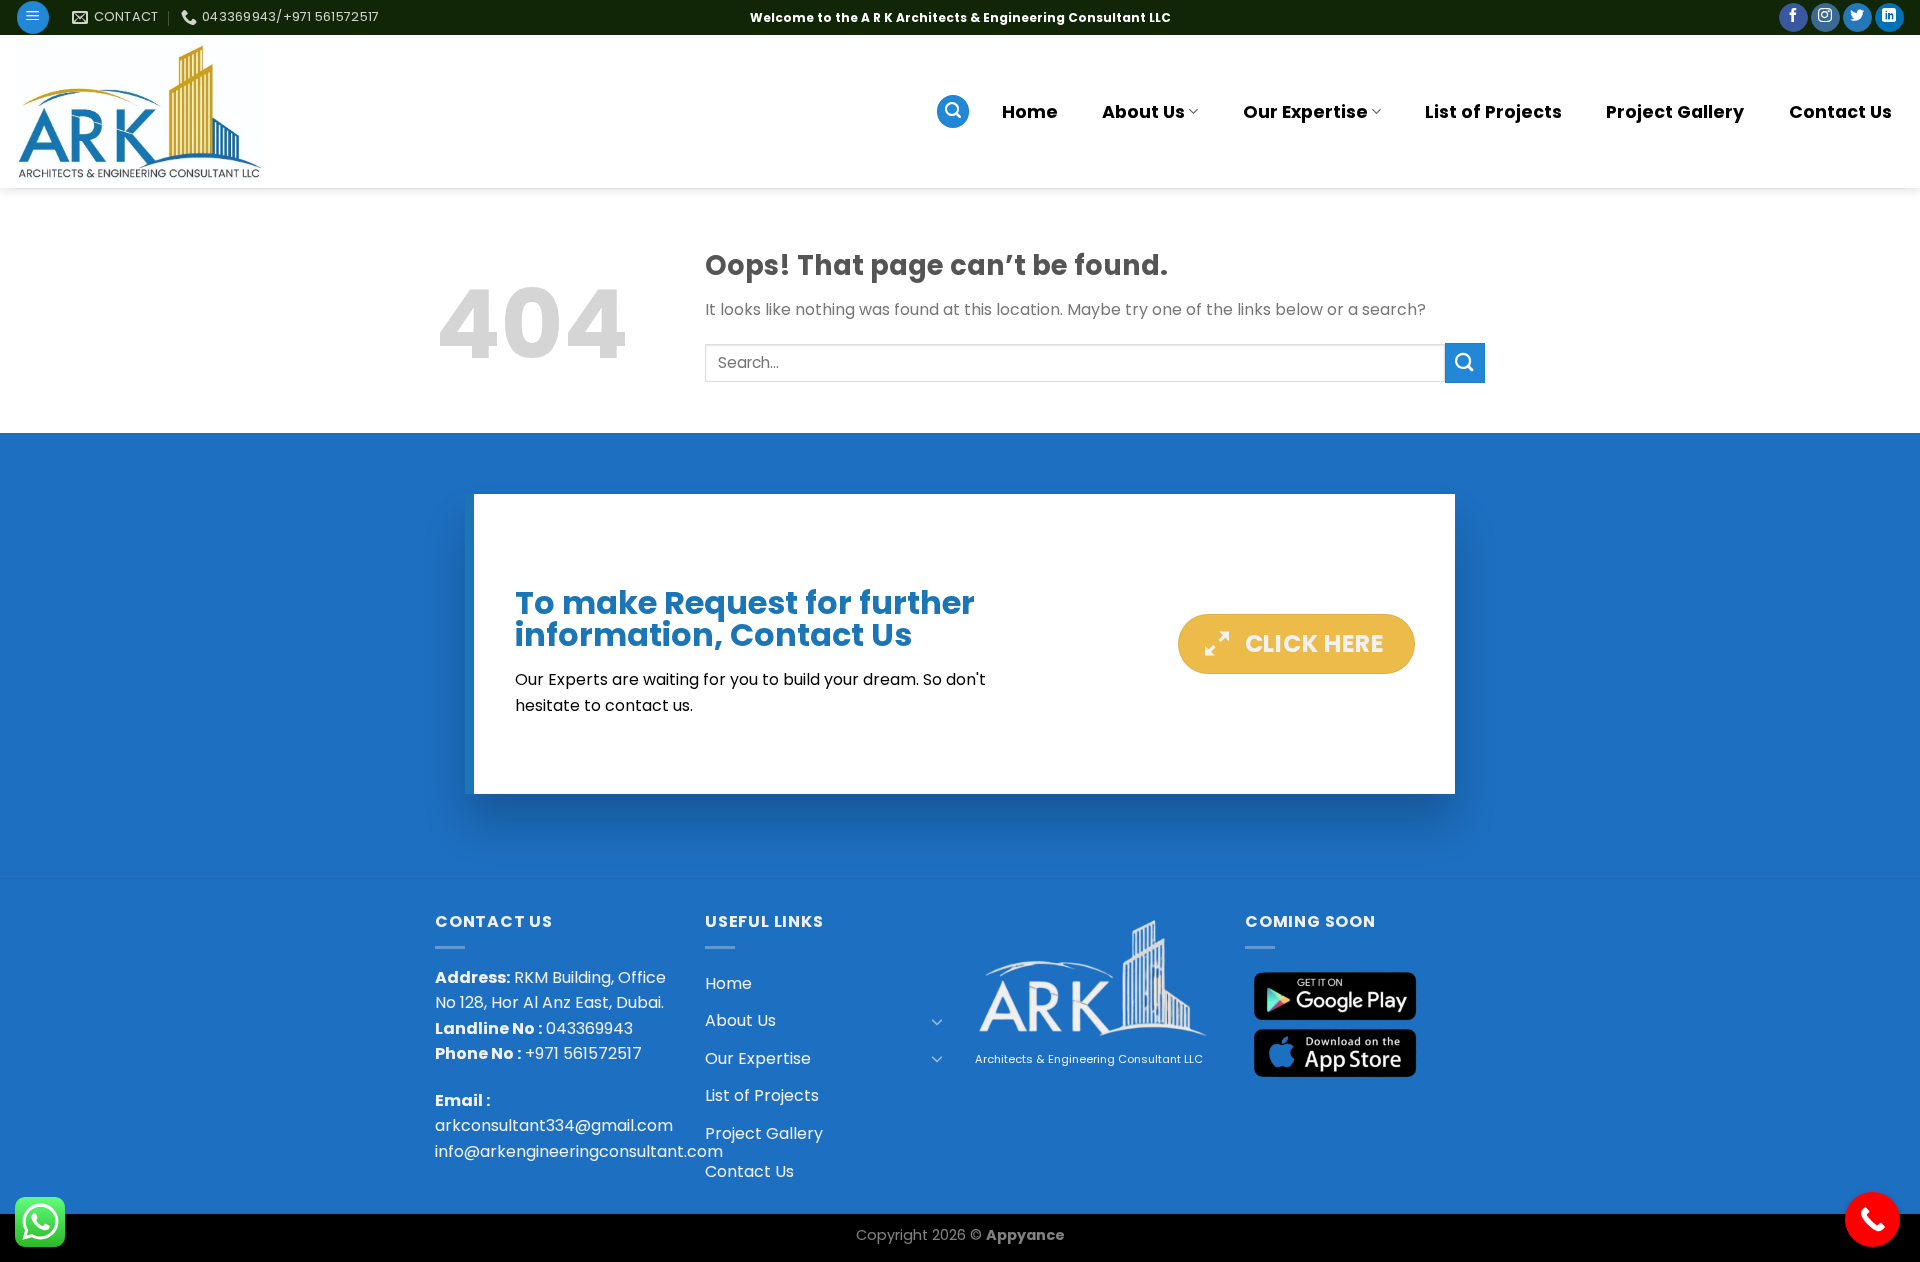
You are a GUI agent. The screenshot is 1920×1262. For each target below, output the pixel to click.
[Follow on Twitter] (1857, 18)
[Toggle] (937, 1021)
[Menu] (33, 17)
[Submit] (1465, 362)
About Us (1143, 112)
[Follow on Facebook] (1793, 18)
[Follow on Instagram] (1825, 18)
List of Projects (1493, 112)
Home (1030, 112)
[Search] (953, 111)
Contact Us (1840, 112)
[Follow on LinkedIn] (1889, 18)
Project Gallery (1675, 112)
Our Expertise (1305, 112)
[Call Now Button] (1872, 1219)
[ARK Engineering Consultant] (138, 112)
